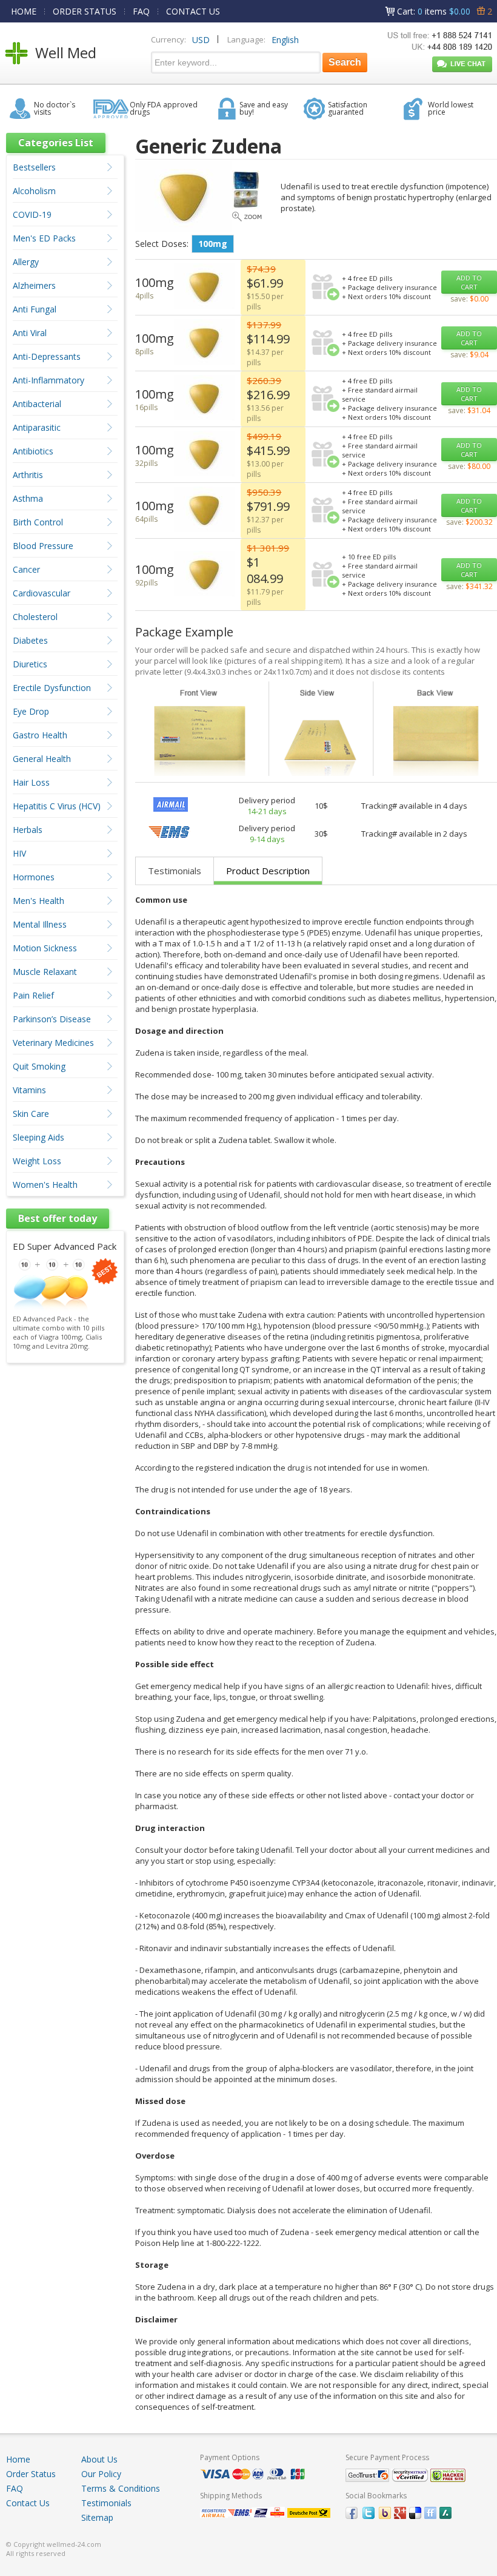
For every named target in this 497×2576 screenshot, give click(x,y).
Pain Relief (33, 995)
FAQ (141, 11)
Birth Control (38, 522)
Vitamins (29, 1090)
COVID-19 (32, 214)
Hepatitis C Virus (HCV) (57, 806)
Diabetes (30, 640)
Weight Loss (37, 1161)
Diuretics (30, 664)
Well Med (66, 52)
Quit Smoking (39, 1066)
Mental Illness (40, 924)
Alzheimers (34, 285)
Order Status (31, 2474)
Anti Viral (30, 333)
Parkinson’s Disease (52, 1019)
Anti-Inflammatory (48, 380)
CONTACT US (193, 11)
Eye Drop (31, 711)
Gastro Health (40, 735)
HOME (24, 11)
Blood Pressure (43, 546)
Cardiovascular (42, 593)
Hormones (34, 877)
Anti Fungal (35, 309)
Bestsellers (34, 167)
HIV (19, 853)
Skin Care (31, 1114)
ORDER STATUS (85, 11)
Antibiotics (33, 451)
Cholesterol (35, 617)
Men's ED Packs (44, 238)
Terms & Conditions (121, 2488)
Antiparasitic (37, 427)
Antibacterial (37, 404)
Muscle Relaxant (45, 972)
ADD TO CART (469, 282)
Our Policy (101, 2474)
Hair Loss (31, 782)
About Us (99, 2459)
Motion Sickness (45, 948)
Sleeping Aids (38, 1137)
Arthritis (28, 475)
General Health (42, 759)
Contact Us (28, 2503)
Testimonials (175, 871)
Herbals (28, 830)
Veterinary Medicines (53, 1043)
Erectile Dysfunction (52, 688)
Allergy (26, 262)
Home (18, 2459)
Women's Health (45, 1185)
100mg (213, 244)
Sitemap (97, 2517)
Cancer (26, 569)
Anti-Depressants (47, 356)
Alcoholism (34, 191)
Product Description (268, 871)
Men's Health (38, 901)
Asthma (28, 498)
